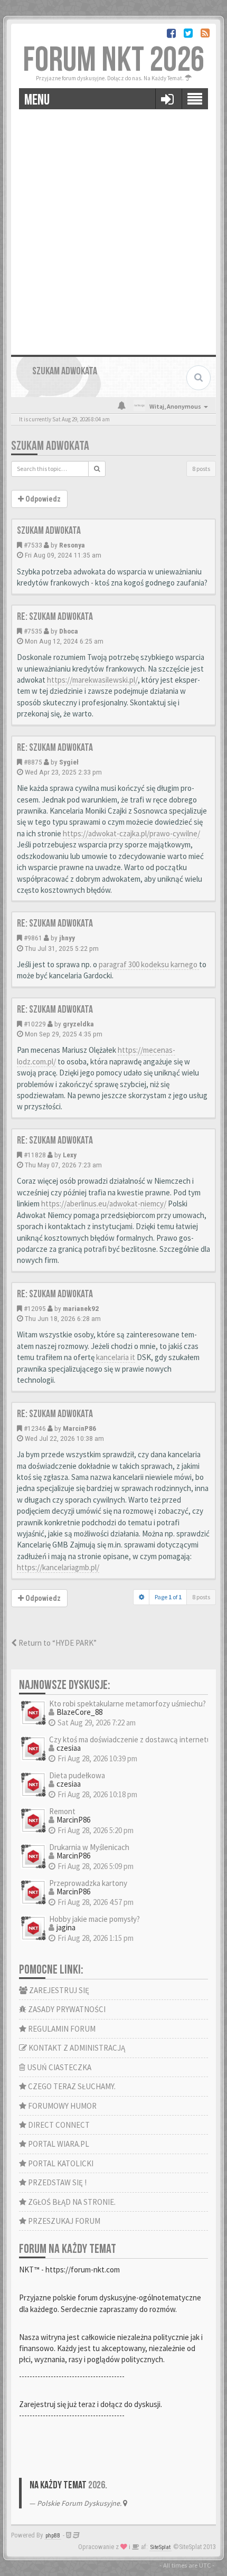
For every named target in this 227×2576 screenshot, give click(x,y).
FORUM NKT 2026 (113, 60)
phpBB (53, 2536)
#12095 (35, 1308)
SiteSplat (160, 2547)
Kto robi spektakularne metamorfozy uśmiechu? (127, 1704)
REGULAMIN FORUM (61, 2029)
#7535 (33, 631)
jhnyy (67, 938)
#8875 (33, 762)
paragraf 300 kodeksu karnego (149, 964)
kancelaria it (116, 1357)
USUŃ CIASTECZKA (58, 2067)
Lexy (70, 1155)
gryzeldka (78, 1024)
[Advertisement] (113, 228)
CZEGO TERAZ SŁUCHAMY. (71, 2086)
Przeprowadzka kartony (88, 1883)
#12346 (35, 1428)
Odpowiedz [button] (42, 499)
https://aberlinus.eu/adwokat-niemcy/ (104, 1204)
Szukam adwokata (50, 446)
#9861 (33, 938)
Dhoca (69, 631)
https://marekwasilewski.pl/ (92, 680)
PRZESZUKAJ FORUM (63, 2221)
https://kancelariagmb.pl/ (58, 1567)
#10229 (35, 1024)
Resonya (72, 545)
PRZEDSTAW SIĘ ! (56, 2182)
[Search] (97, 469)
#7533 (33, 545)
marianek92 (81, 1308)
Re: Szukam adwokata (55, 617)
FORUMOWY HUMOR (62, 2106)
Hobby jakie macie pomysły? (94, 1919)
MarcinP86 (79, 1428)
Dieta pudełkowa (77, 1775)
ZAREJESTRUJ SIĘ (58, 1990)
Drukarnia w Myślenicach (89, 1847)
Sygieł (69, 762)
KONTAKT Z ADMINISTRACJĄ (76, 2048)
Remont (62, 1811)
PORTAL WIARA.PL (58, 2144)
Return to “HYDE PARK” (57, 1643)
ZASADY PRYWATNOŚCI (66, 2009)
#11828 (35, 1155)
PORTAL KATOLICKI (60, 2163)
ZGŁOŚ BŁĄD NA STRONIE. (71, 2202)
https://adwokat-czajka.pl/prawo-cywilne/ (131, 833)
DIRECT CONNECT (58, 2125)
